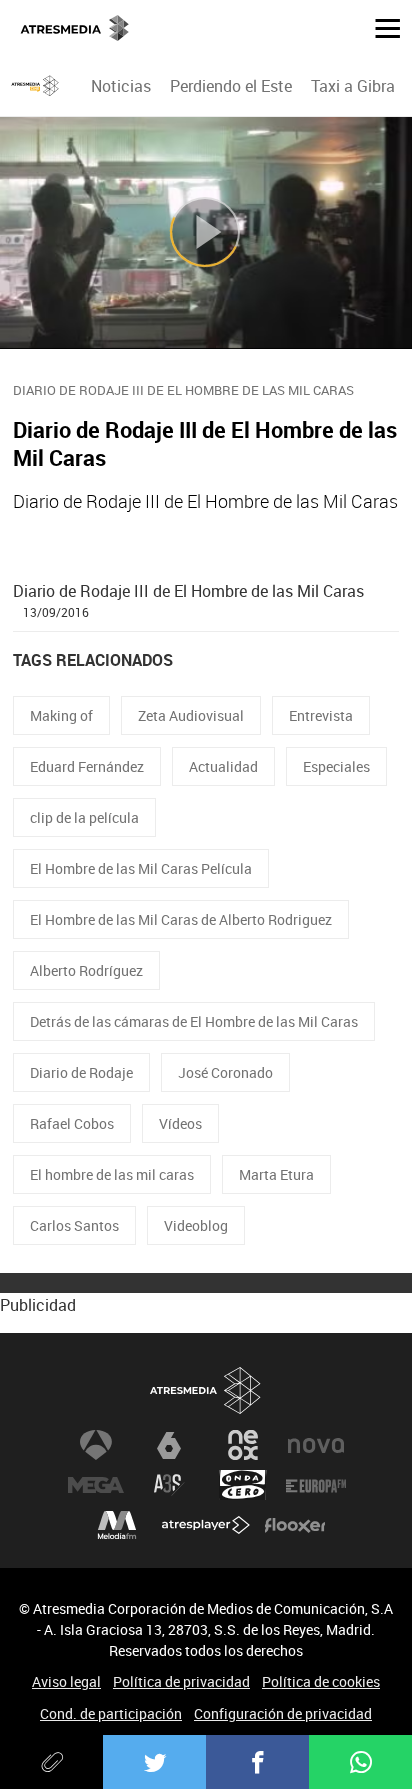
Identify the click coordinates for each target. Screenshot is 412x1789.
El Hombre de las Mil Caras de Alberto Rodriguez (181, 919)
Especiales (336, 766)
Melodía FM (117, 1525)
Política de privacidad (181, 1681)
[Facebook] (257, 1762)
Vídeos (180, 1123)
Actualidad (223, 766)
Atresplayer (206, 1525)
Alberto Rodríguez (86, 970)
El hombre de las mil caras (112, 1174)
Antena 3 (96, 1445)
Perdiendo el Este (231, 86)
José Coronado (225, 1072)
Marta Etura (276, 1174)
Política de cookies (321, 1681)
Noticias (121, 86)
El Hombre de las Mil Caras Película (141, 868)
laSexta (169, 1445)
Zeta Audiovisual (191, 715)
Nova (316, 1445)
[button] (380, 27)
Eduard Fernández (87, 766)
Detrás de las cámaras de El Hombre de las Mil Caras (194, 1021)
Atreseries (169, 1485)
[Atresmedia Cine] (35, 86)
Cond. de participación (111, 1713)
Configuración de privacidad (283, 1713)
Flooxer (295, 1525)
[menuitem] (120, 86)
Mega (96, 1485)
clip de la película (84, 817)
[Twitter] (154, 1762)
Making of (61, 715)
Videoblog (196, 1225)
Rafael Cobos (72, 1123)
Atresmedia (206, 1390)
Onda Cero (243, 1485)
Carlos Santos (74, 1225)
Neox (243, 1445)
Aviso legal (66, 1681)
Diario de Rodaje (81, 1072)
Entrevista (321, 715)
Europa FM (316, 1485)
